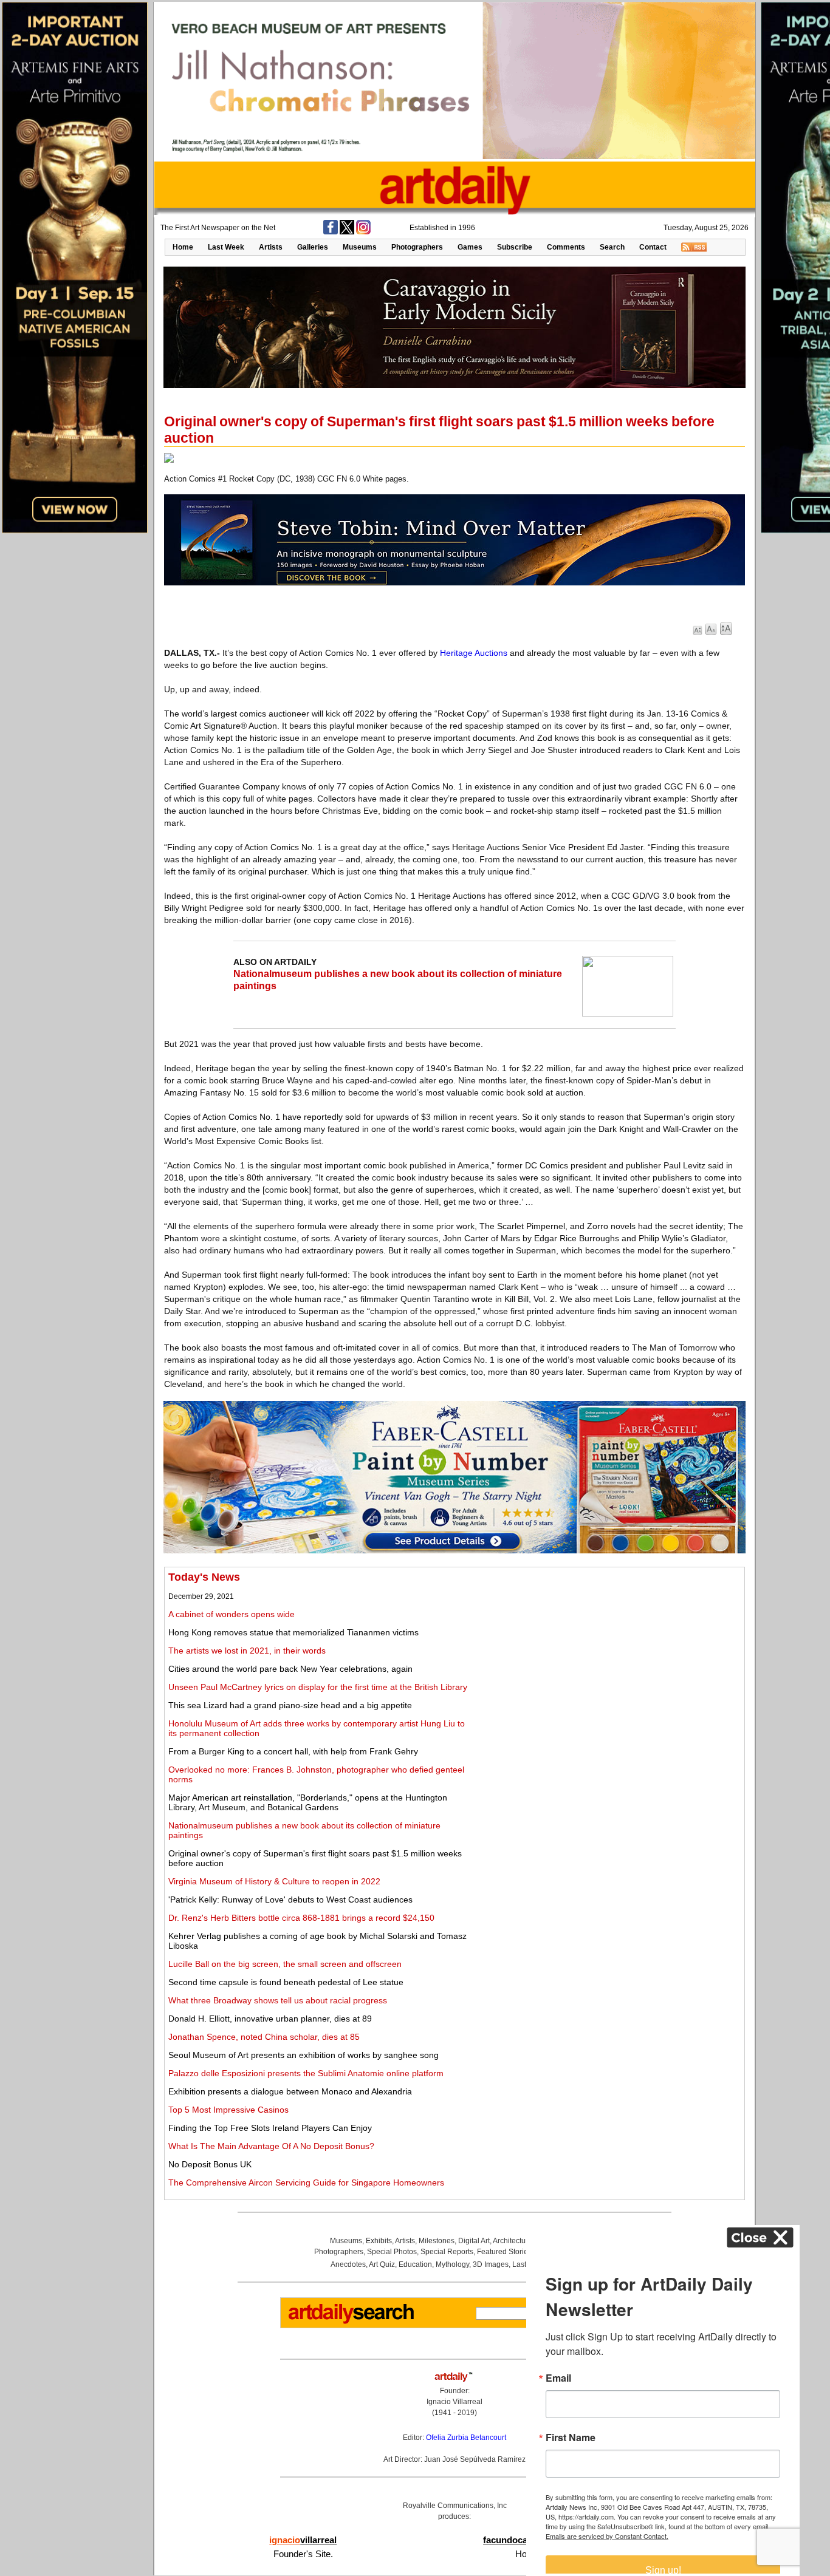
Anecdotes (348, 2264)
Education (415, 2264)
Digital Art (474, 2241)
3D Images (491, 2264)
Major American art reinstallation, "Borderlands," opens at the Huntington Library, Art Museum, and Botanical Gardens (308, 1802)
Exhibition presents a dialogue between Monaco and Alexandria (290, 2091)
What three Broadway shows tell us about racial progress (278, 2000)
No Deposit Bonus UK (210, 2164)
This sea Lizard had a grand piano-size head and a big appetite (290, 1705)
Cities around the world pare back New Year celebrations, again (290, 1669)
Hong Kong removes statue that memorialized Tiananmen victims (293, 1632)
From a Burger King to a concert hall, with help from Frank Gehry (293, 1751)
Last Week (226, 247)
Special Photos (392, 2252)
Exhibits (379, 2241)
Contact (653, 247)
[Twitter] (347, 232)
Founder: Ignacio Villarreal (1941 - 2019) (454, 2402)
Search (612, 247)
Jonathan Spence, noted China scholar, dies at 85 (264, 2037)
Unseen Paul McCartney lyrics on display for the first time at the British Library (318, 1687)
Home (183, 247)
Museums (360, 247)
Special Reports (447, 2252)
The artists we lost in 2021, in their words (247, 1651)
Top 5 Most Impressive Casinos (228, 2110)
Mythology (452, 2264)
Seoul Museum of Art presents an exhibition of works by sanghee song (304, 2055)
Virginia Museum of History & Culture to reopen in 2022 (274, 1881)
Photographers (417, 247)
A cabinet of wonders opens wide (232, 1614)
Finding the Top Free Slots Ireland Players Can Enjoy (270, 2128)
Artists (271, 247)
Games (470, 247)
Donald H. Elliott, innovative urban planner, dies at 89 (270, 2019)
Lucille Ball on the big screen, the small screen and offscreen (285, 1964)
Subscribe (515, 247)
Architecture (513, 2241)
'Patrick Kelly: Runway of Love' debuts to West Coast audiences (290, 1900)
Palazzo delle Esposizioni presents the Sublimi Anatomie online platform (306, 2073)
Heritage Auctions (474, 653)
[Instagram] (363, 232)
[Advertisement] (605, 1656)
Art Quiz (382, 2264)
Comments (566, 247)
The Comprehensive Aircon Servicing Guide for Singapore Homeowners (306, 2182)
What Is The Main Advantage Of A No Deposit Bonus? (271, 2146)
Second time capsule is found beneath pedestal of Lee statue (286, 1982)
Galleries (313, 247)
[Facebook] (331, 232)
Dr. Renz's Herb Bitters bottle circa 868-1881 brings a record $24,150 (301, 1918)
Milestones (437, 2241)
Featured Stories (504, 2252)
